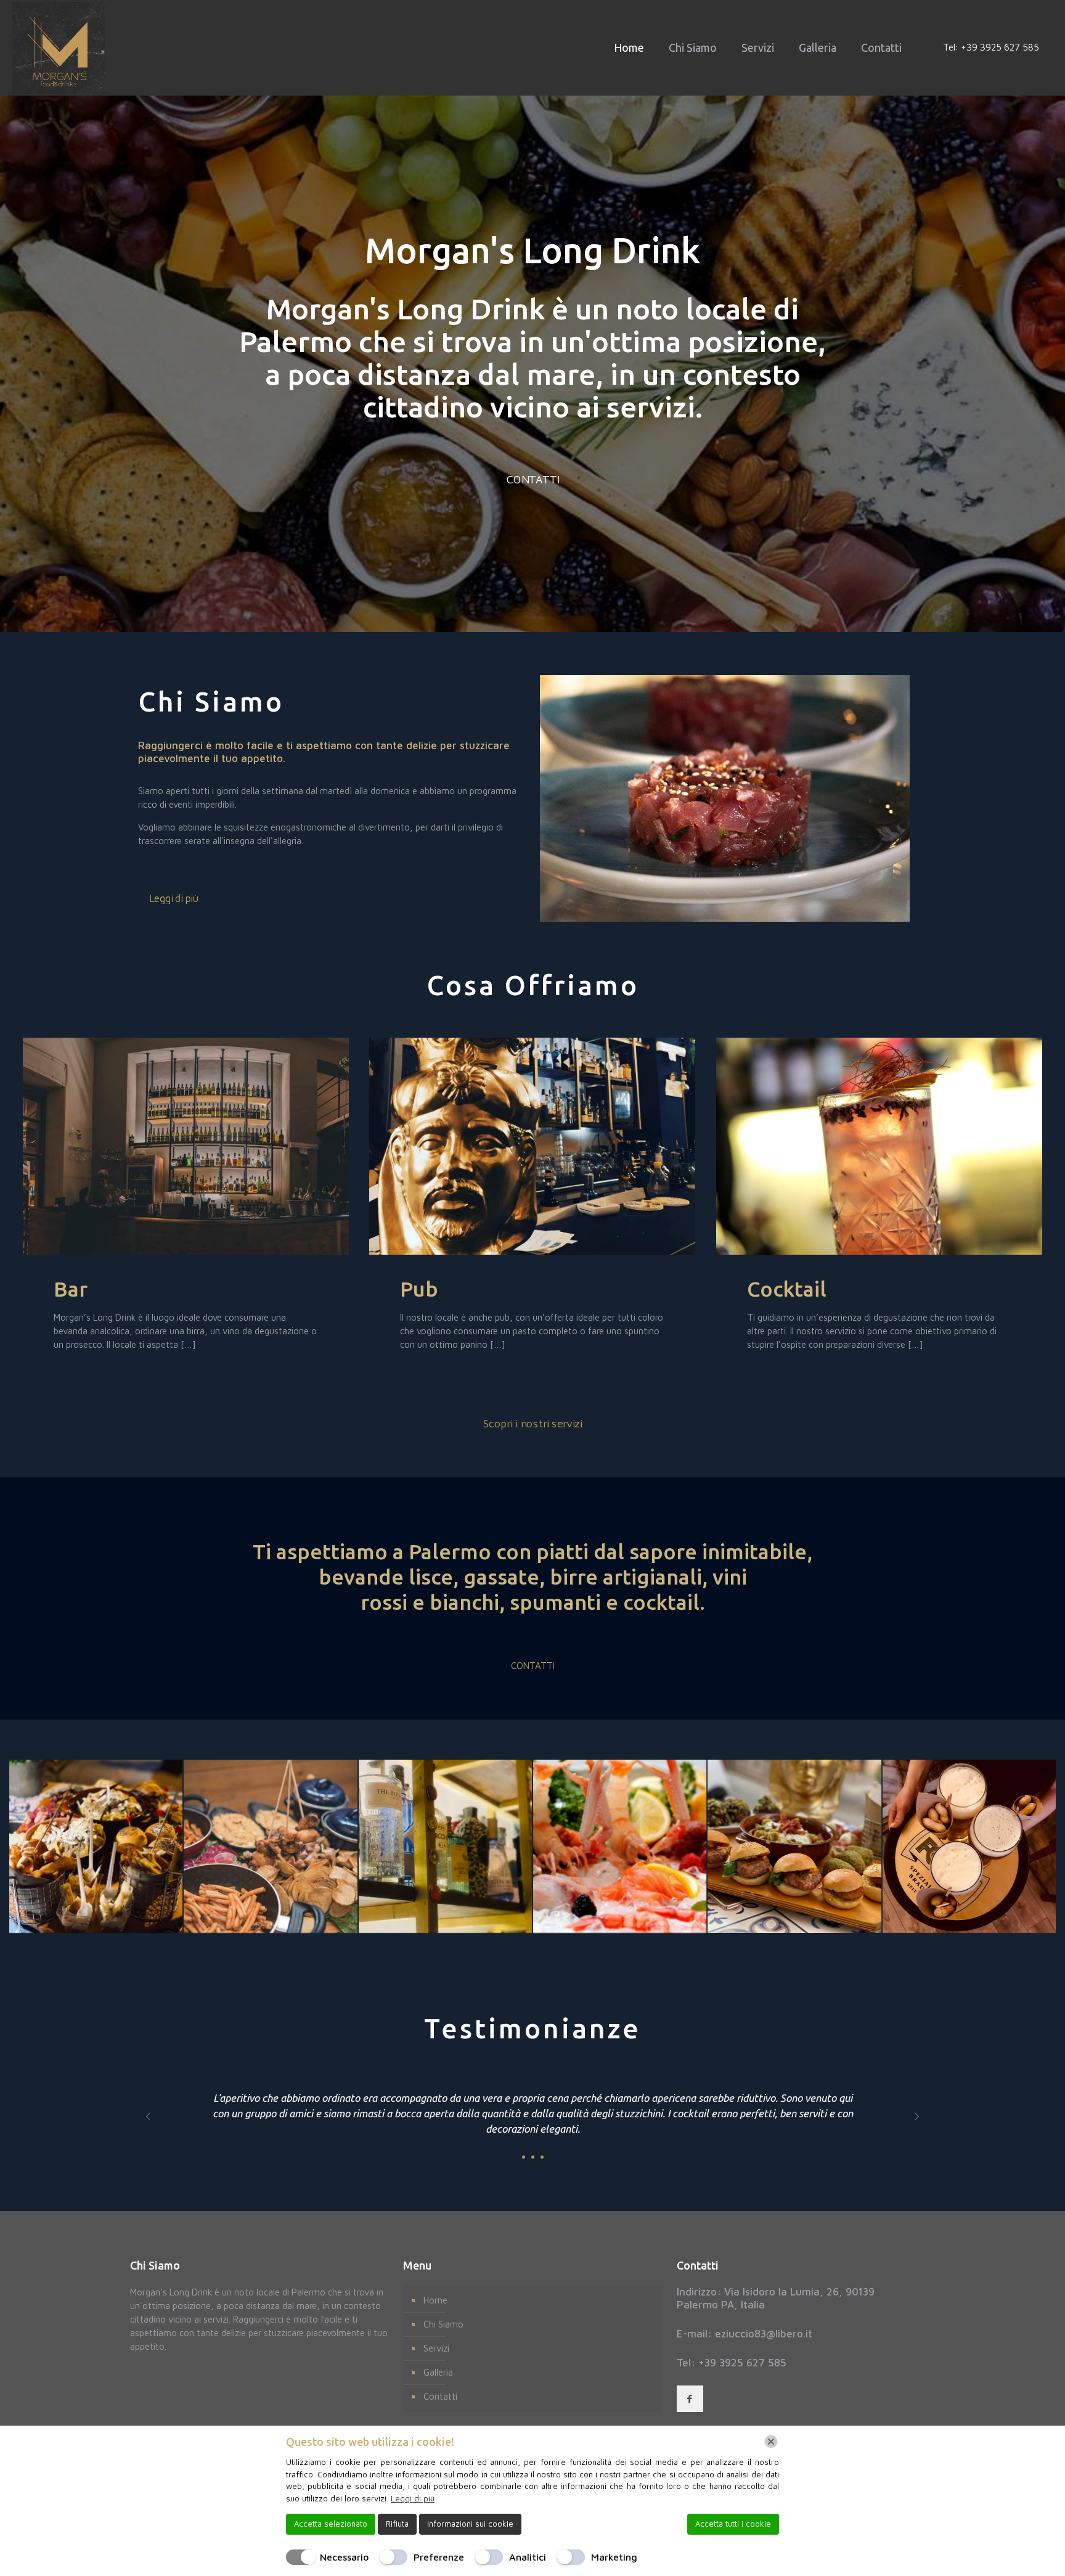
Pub (419, 1289)
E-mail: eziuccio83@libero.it (745, 2334)
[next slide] (917, 2117)
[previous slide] (148, 2117)
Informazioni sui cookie (470, 2524)
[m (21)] (96, 1846)
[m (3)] (969, 1846)
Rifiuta (397, 2524)
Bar (71, 1289)
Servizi (436, 2348)
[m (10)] (794, 1846)
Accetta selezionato (331, 2524)
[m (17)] (445, 1846)
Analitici (528, 2557)
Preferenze (439, 2557)
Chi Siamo (443, 2324)
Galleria (438, 2372)
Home (435, 2300)
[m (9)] (620, 1846)
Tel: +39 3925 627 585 (991, 47)
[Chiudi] (771, 2442)
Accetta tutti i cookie (733, 2524)
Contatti (440, 2396)
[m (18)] (270, 1846)
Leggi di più (413, 2498)
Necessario (344, 2557)
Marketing (614, 2557)
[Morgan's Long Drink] (59, 47)
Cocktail (787, 1289)
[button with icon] (690, 2399)
